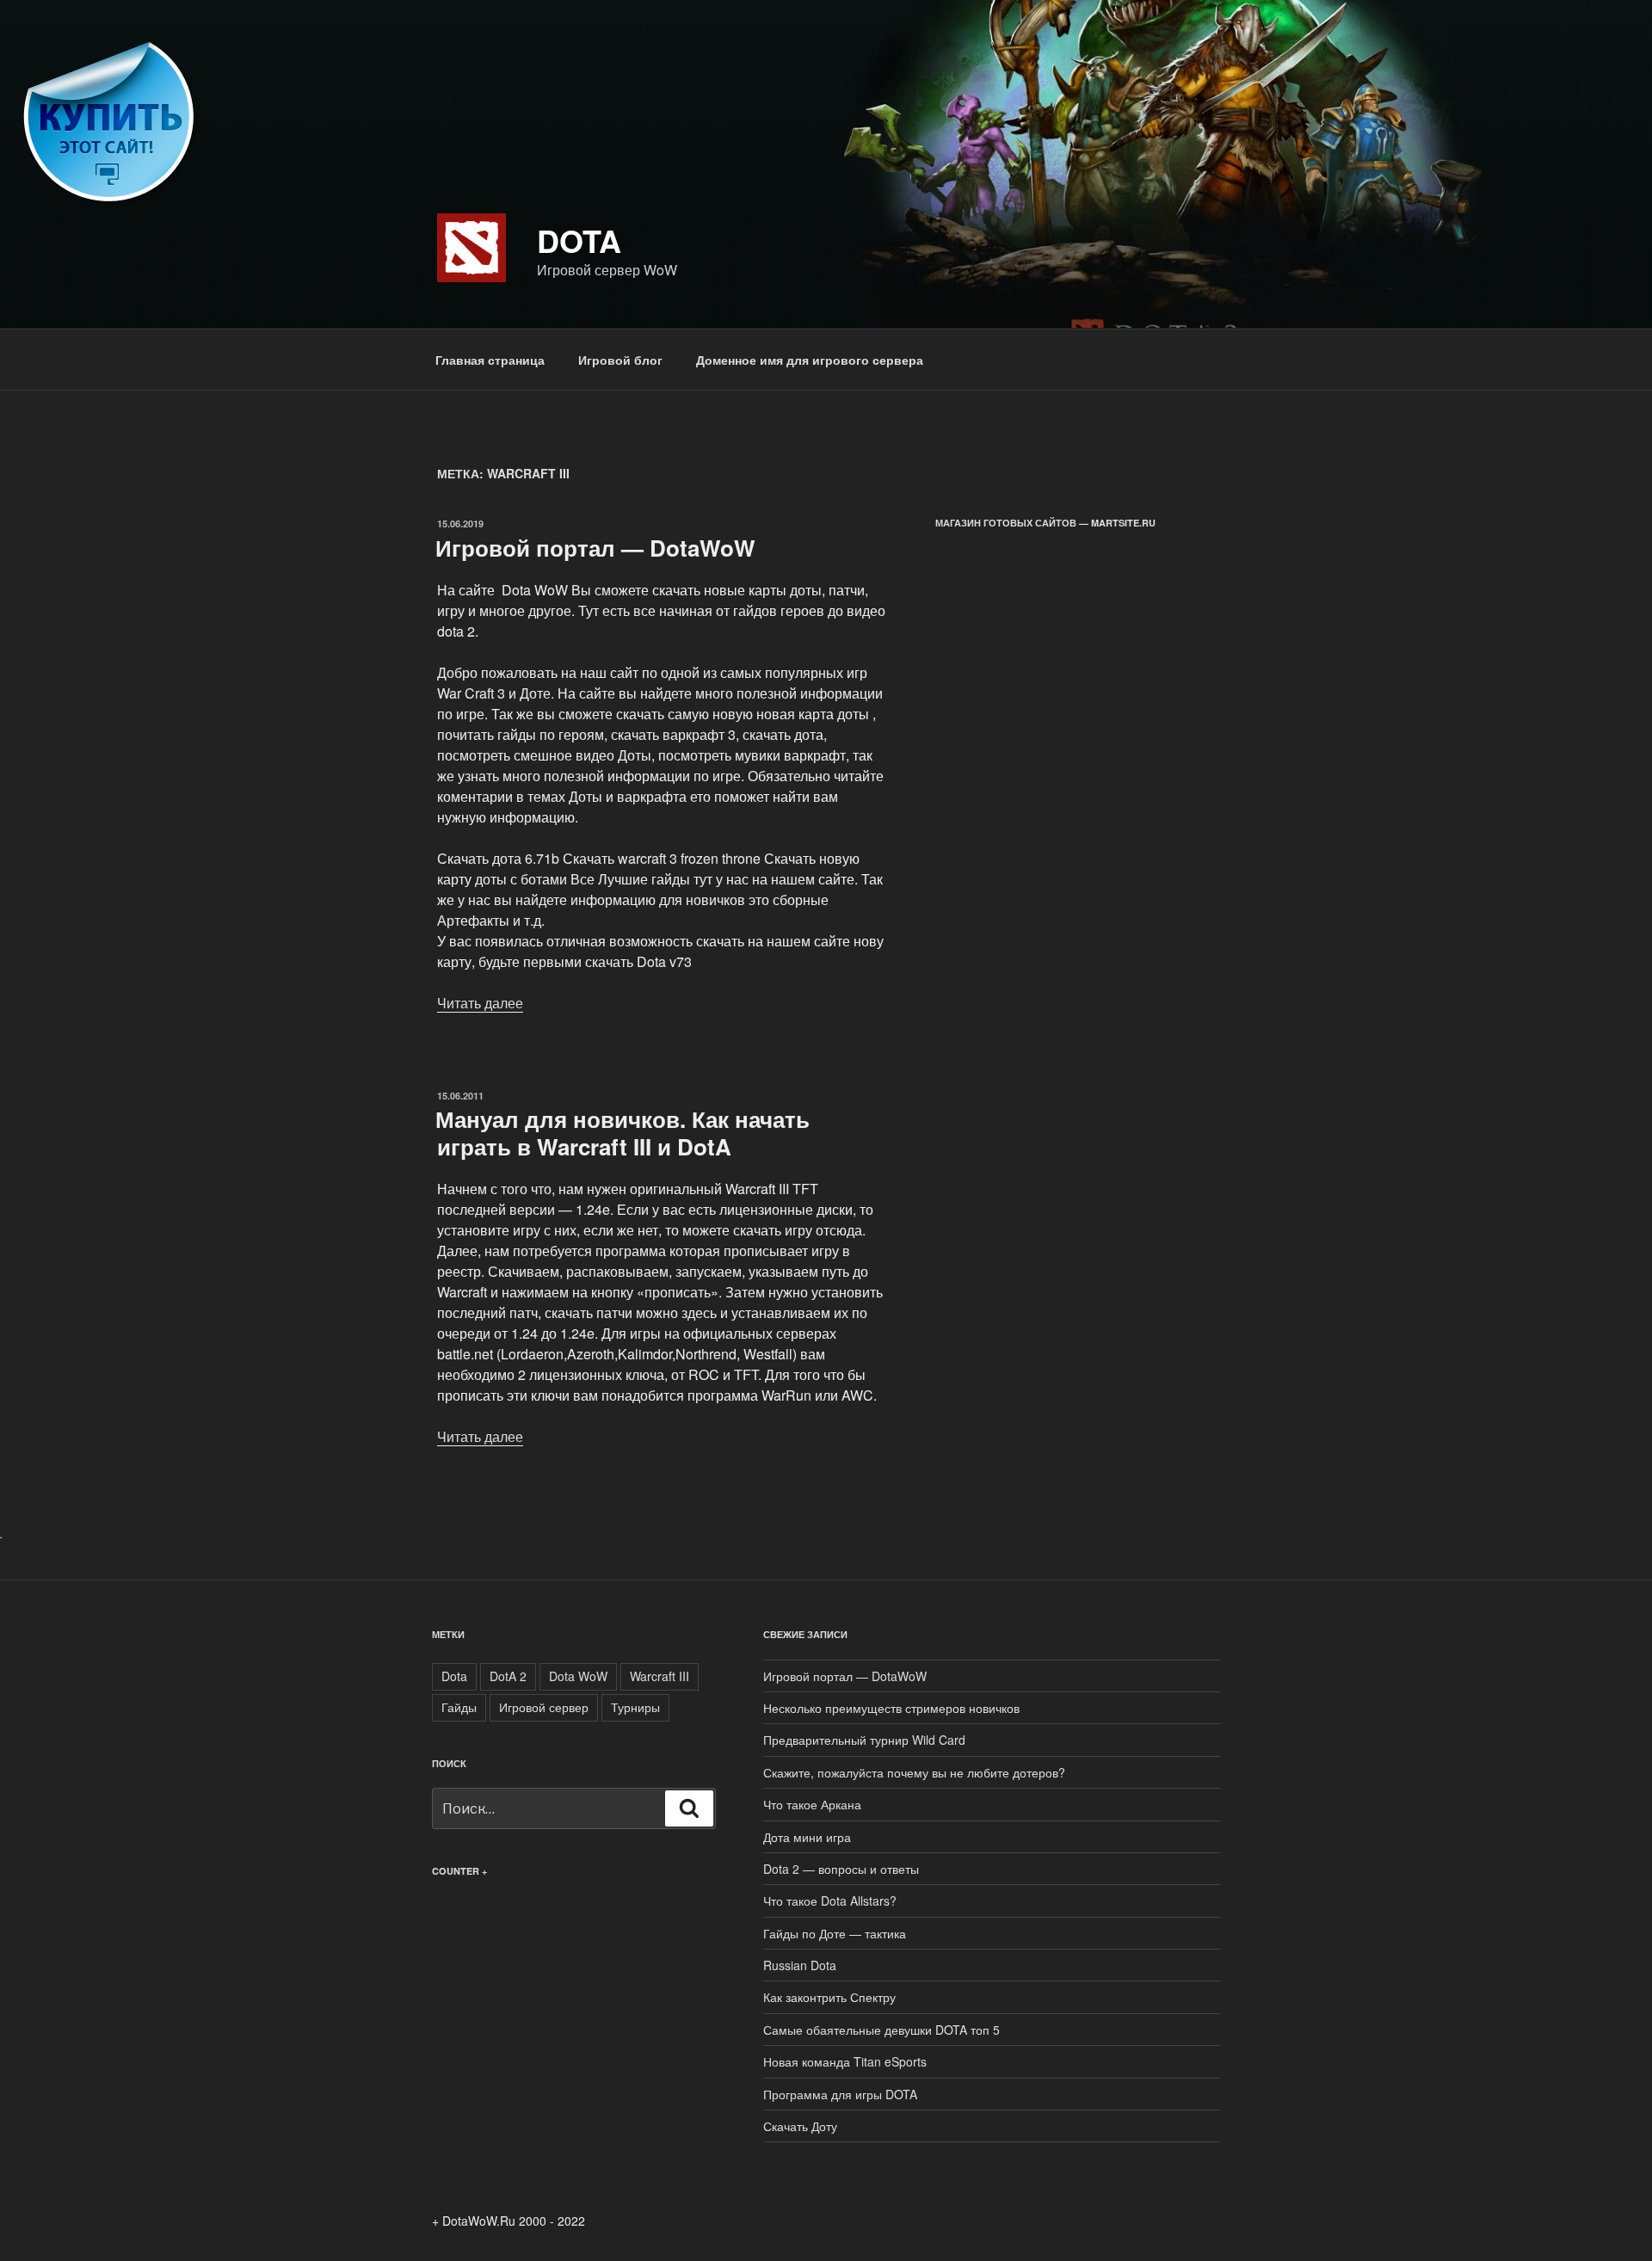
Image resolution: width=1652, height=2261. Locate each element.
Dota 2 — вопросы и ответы (841, 1869)
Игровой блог (620, 360)
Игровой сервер (544, 1707)
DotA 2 (508, 1676)
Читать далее (480, 1003)
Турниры (635, 1707)
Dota (579, 240)
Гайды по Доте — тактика (835, 1933)
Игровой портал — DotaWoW (595, 548)
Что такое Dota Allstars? (830, 1901)
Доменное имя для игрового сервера (810, 360)
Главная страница (490, 360)
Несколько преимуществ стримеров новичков (891, 1708)
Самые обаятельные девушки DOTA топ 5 (881, 2030)
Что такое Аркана (812, 1804)
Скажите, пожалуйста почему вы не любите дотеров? (914, 1772)
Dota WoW (578, 1676)
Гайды (459, 1707)
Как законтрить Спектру (829, 1997)
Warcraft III (660, 1676)
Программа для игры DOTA (840, 2094)
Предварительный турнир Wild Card (864, 1740)
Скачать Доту (800, 2126)
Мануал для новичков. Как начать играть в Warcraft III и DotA (623, 1132)
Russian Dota (800, 1965)
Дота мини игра (807, 1837)
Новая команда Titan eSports (845, 2061)
